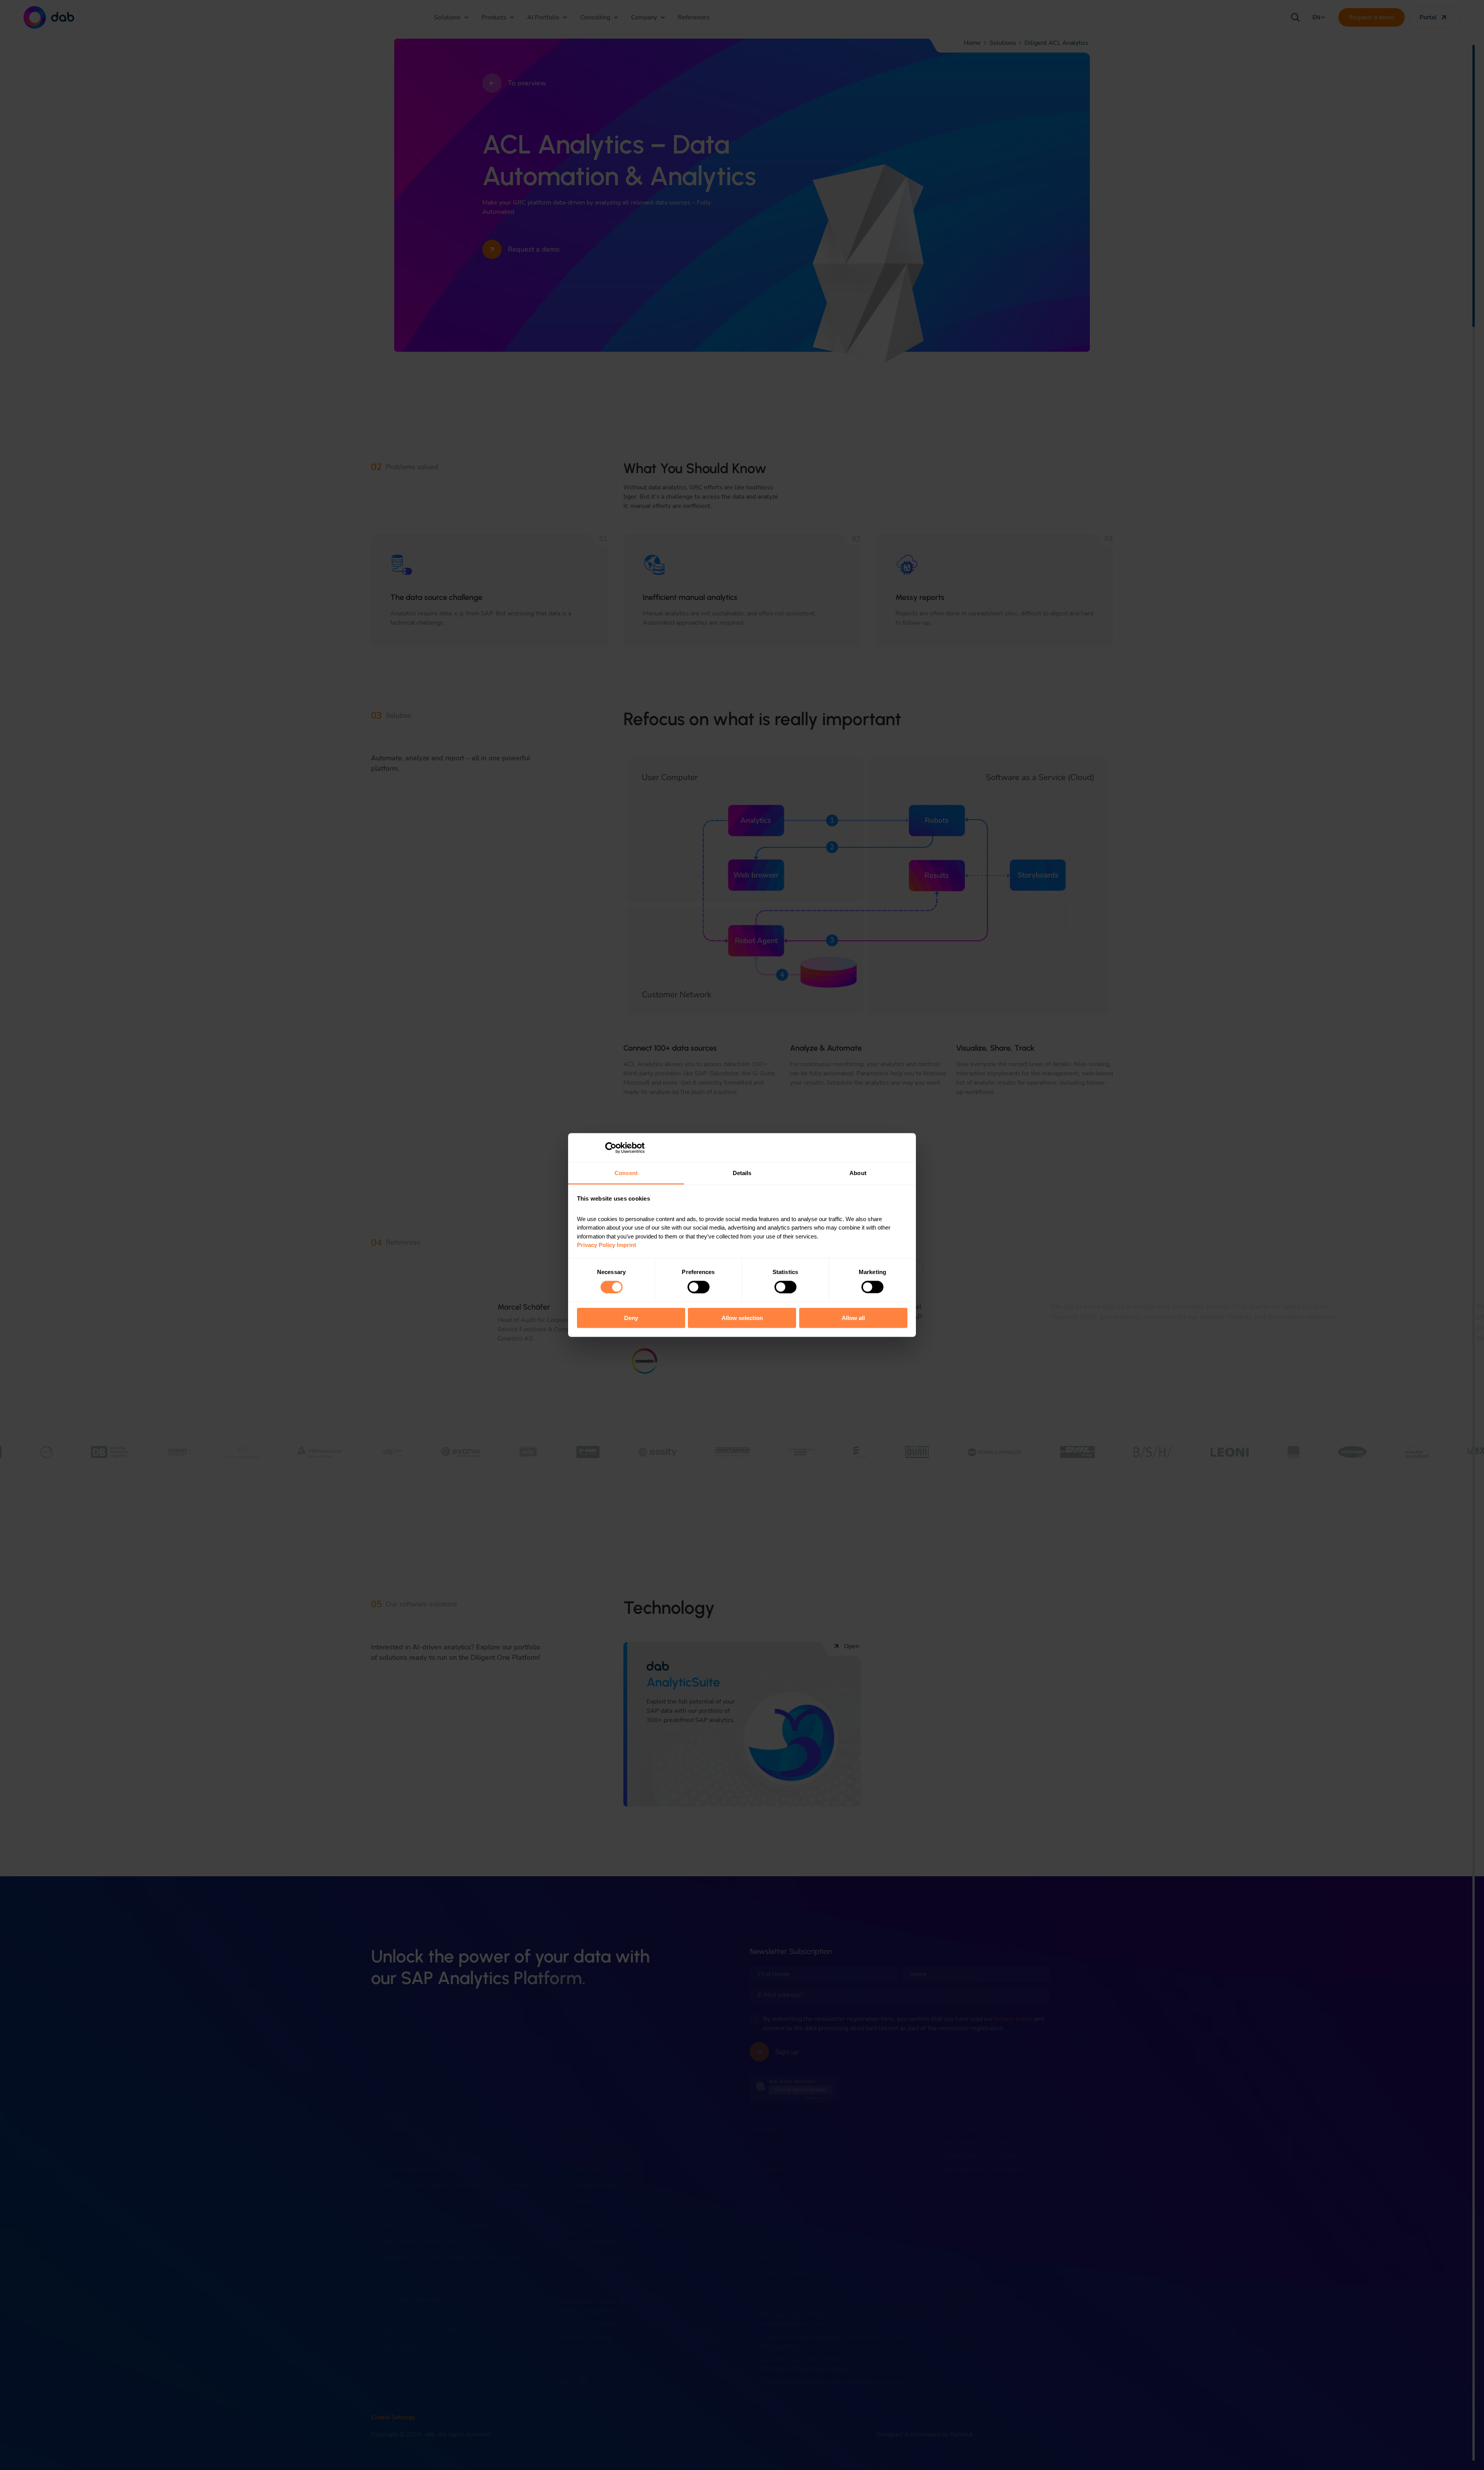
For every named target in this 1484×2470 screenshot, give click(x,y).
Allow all (853, 1318)
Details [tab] (742, 1173)
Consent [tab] (626, 1173)
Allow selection (742, 1318)
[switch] (699, 1287)
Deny (631, 1318)
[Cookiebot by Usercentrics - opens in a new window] (611, 1148)
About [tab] (858, 1173)
